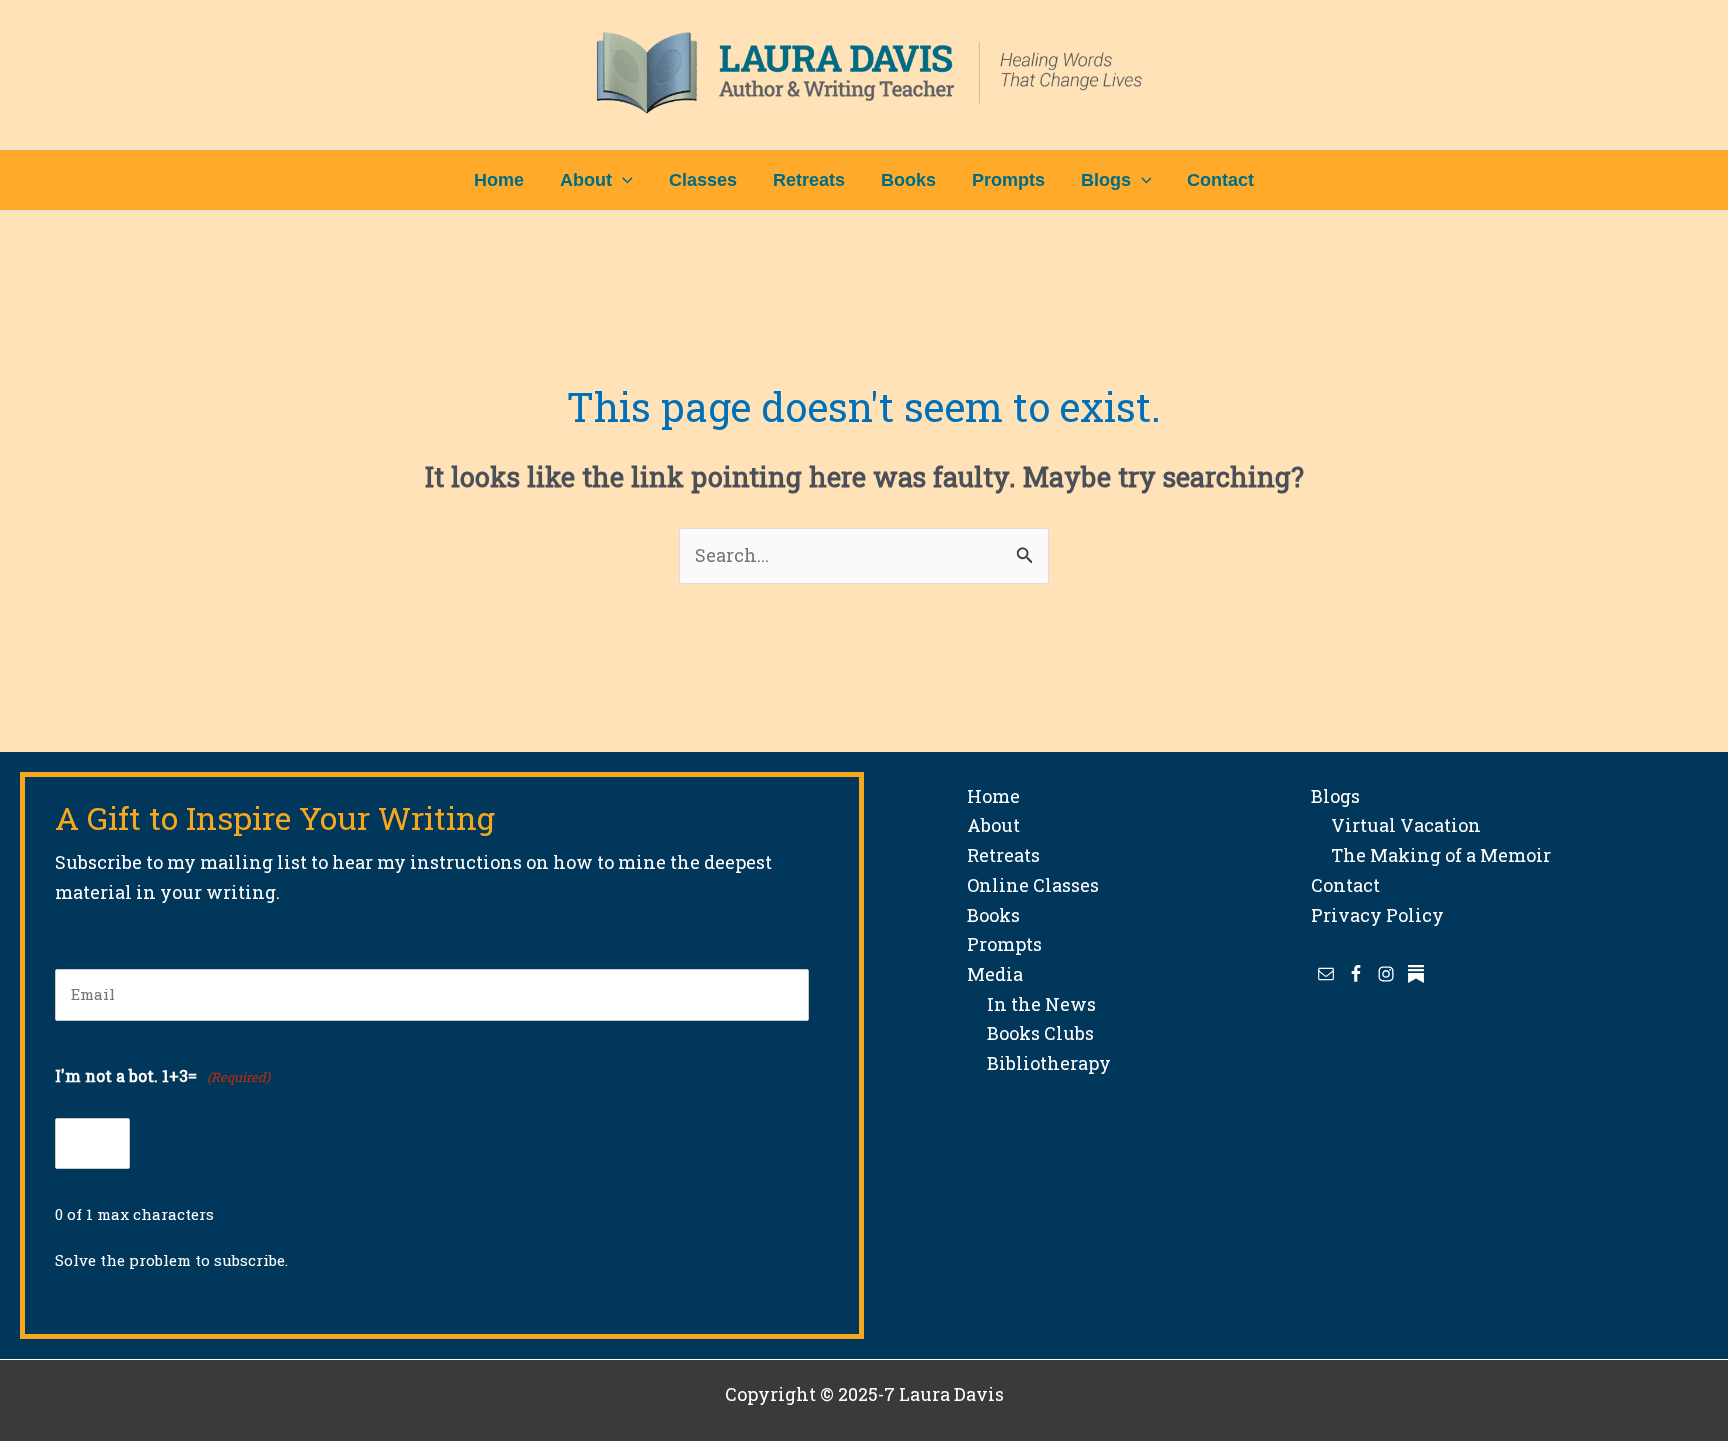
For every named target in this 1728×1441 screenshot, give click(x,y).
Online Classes (1033, 885)
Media (995, 974)
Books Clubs (1030, 1033)
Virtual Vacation (1396, 825)
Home (993, 796)
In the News (1031, 1004)
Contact (1345, 885)
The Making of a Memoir (1431, 855)
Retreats (1003, 855)
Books (993, 915)
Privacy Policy (1377, 915)
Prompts (1004, 944)
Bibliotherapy (1039, 1063)
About (993, 825)
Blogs (1335, 796)
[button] (622, 180)
